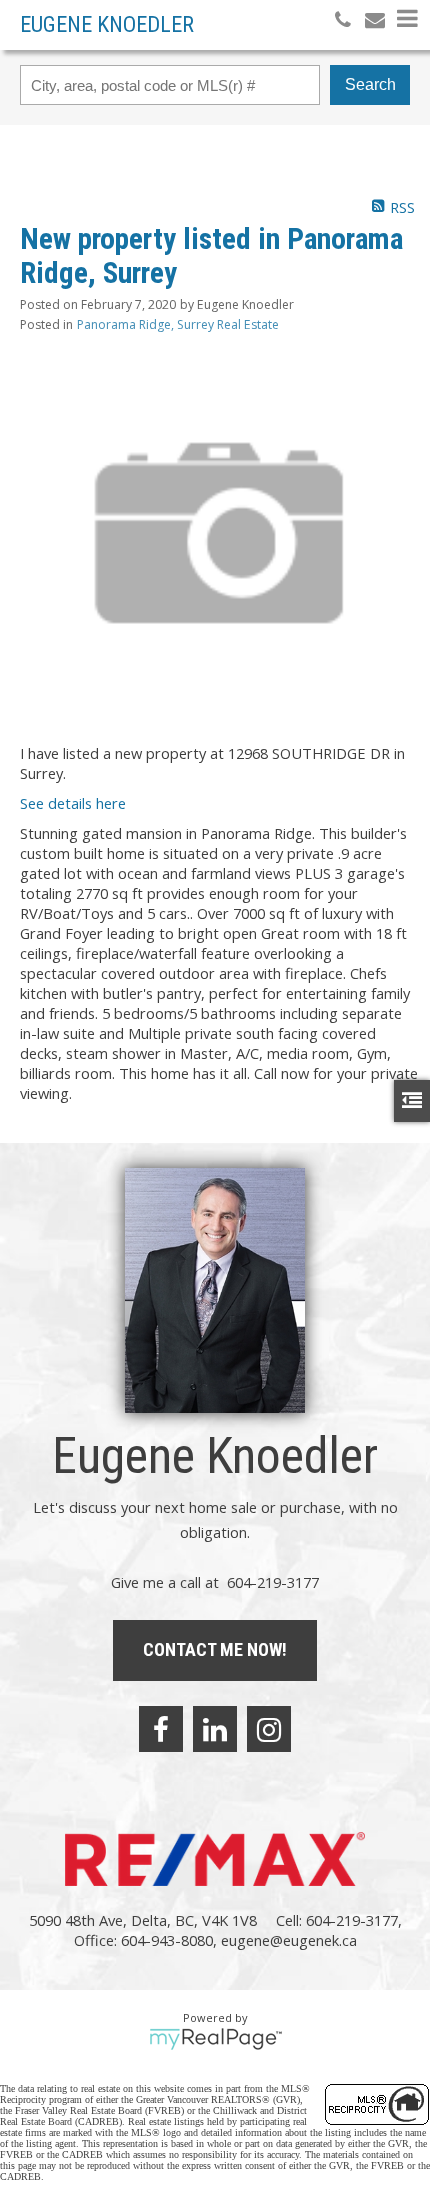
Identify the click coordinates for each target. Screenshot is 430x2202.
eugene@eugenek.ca (289, 1940)
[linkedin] (215, 1729)
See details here (73, 803)
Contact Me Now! (215, 1649)
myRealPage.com (215, 2039)
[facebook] (161, 1729)
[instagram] (269, 1729)
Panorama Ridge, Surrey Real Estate (178, 324)
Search (370, 84)
